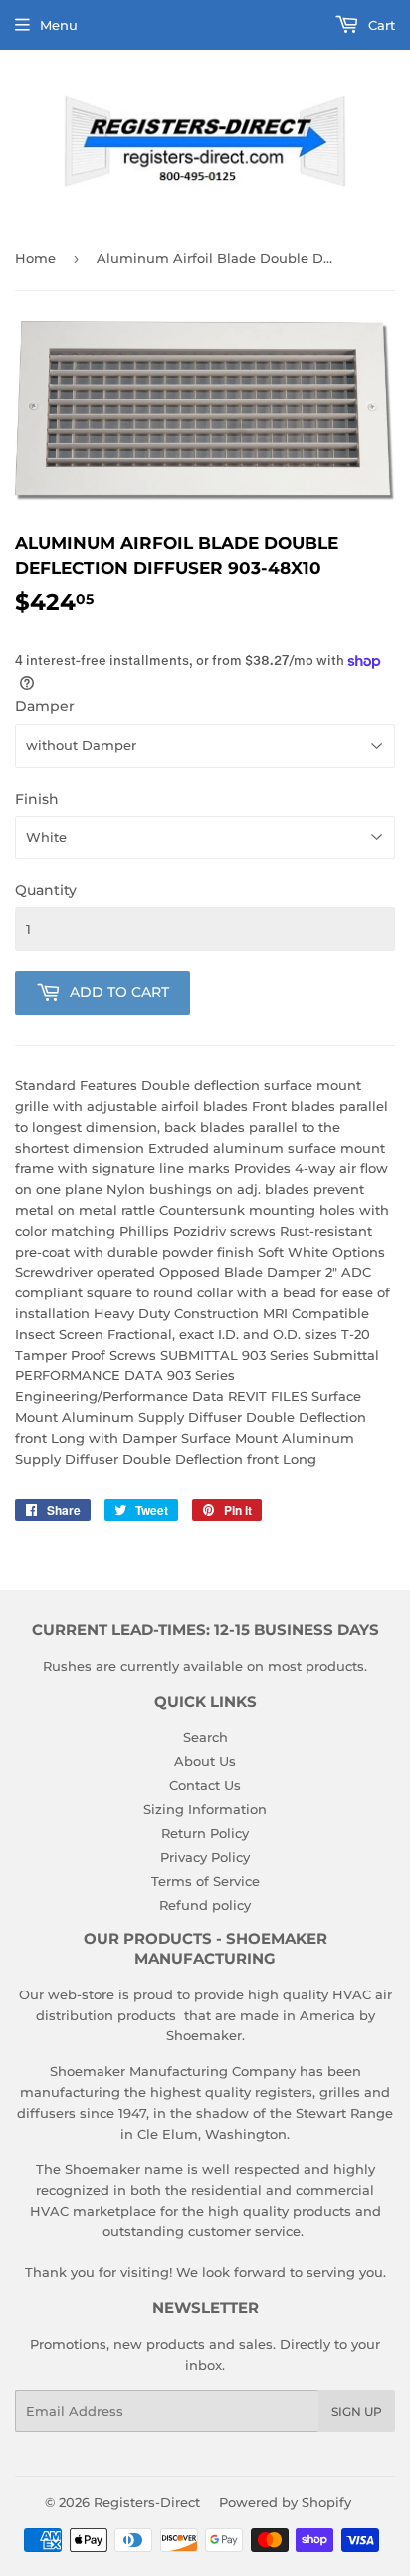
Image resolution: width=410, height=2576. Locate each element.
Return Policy (205, 1833)
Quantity (46, 890)
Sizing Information (205, 1809)
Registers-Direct (147, 2502)
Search (205, 1737)
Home (35, 258)
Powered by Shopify (285, 2502)
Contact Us (205, 1785)
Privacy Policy (205, 1857)
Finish (37, 799)
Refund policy (205, 1905)
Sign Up (357, 2411)
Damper (45, 706)
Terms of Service (205, 1881)
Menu (59, 25)
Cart (380, 25)
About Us (205, 1761)
